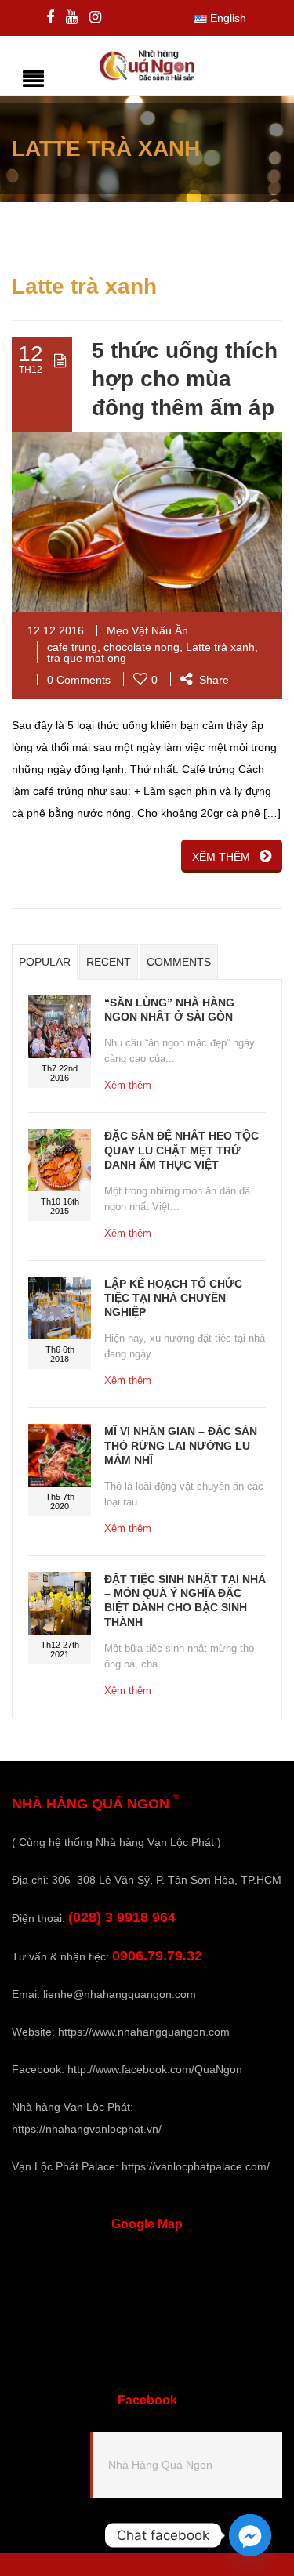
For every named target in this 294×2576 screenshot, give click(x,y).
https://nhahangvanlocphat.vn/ (87, 2129)
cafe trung (72, 647)
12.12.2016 (56, 630)
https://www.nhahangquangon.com (144, 2032)
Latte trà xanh (220, 647)
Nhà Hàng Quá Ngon (160, 2465)
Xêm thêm (128, 1085)
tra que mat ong (87, 658)
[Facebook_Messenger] (250, 2535)
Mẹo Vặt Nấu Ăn (147, 630)
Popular (45, 962)
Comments (179, 962)
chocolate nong (142, 647)
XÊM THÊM (221, 857)
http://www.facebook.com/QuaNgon (155, 2069)
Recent (109, 962)
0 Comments (79, 680)
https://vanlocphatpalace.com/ (196, 2166)
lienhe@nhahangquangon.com (120, 1994)
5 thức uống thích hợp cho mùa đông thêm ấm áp (185, 379)
